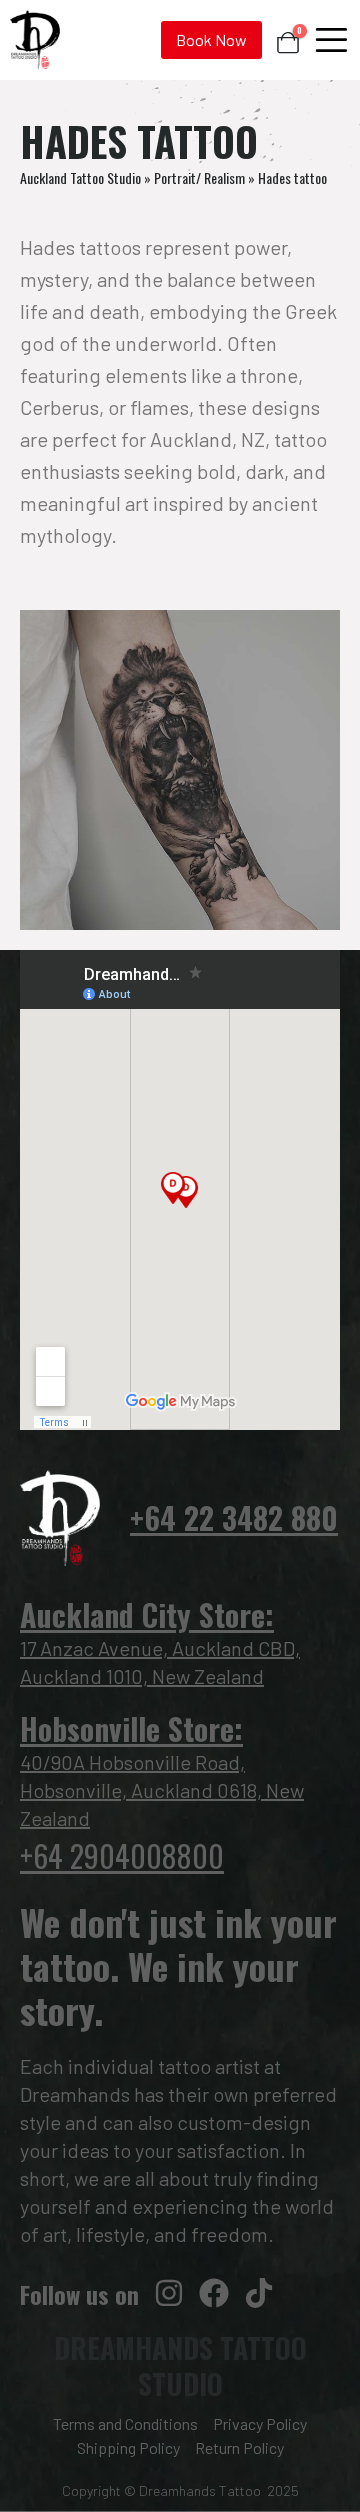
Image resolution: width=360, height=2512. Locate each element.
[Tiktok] (259, 2293)
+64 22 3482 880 (234, 1517)
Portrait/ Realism (199, 177)
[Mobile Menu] (331, 40)
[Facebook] (214, 2293)
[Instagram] (169, 2293)
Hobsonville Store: (131, 1728)
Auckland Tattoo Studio (80, 177)
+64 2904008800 (122, 1855)
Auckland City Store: (147, 1614)
